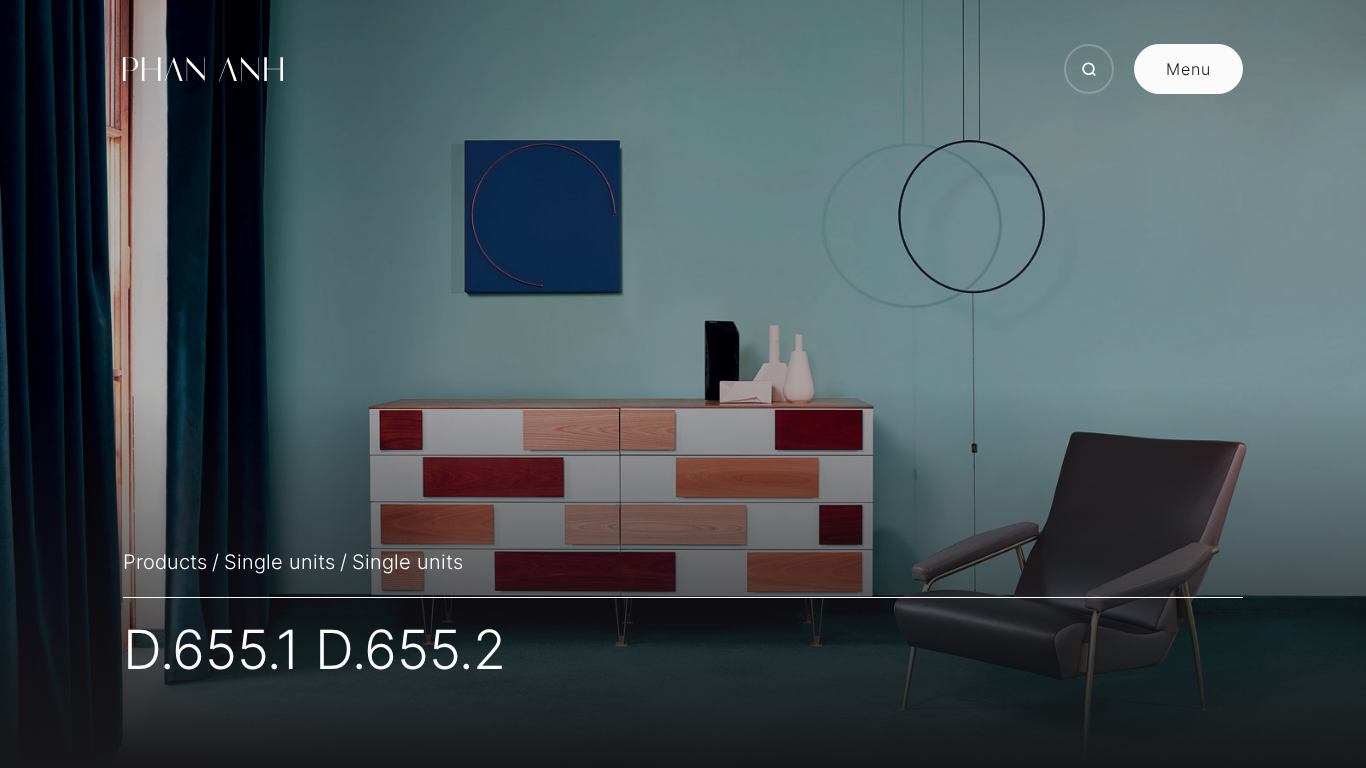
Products (165, 562)
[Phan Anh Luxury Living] (203, 69)
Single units (279, 562)
